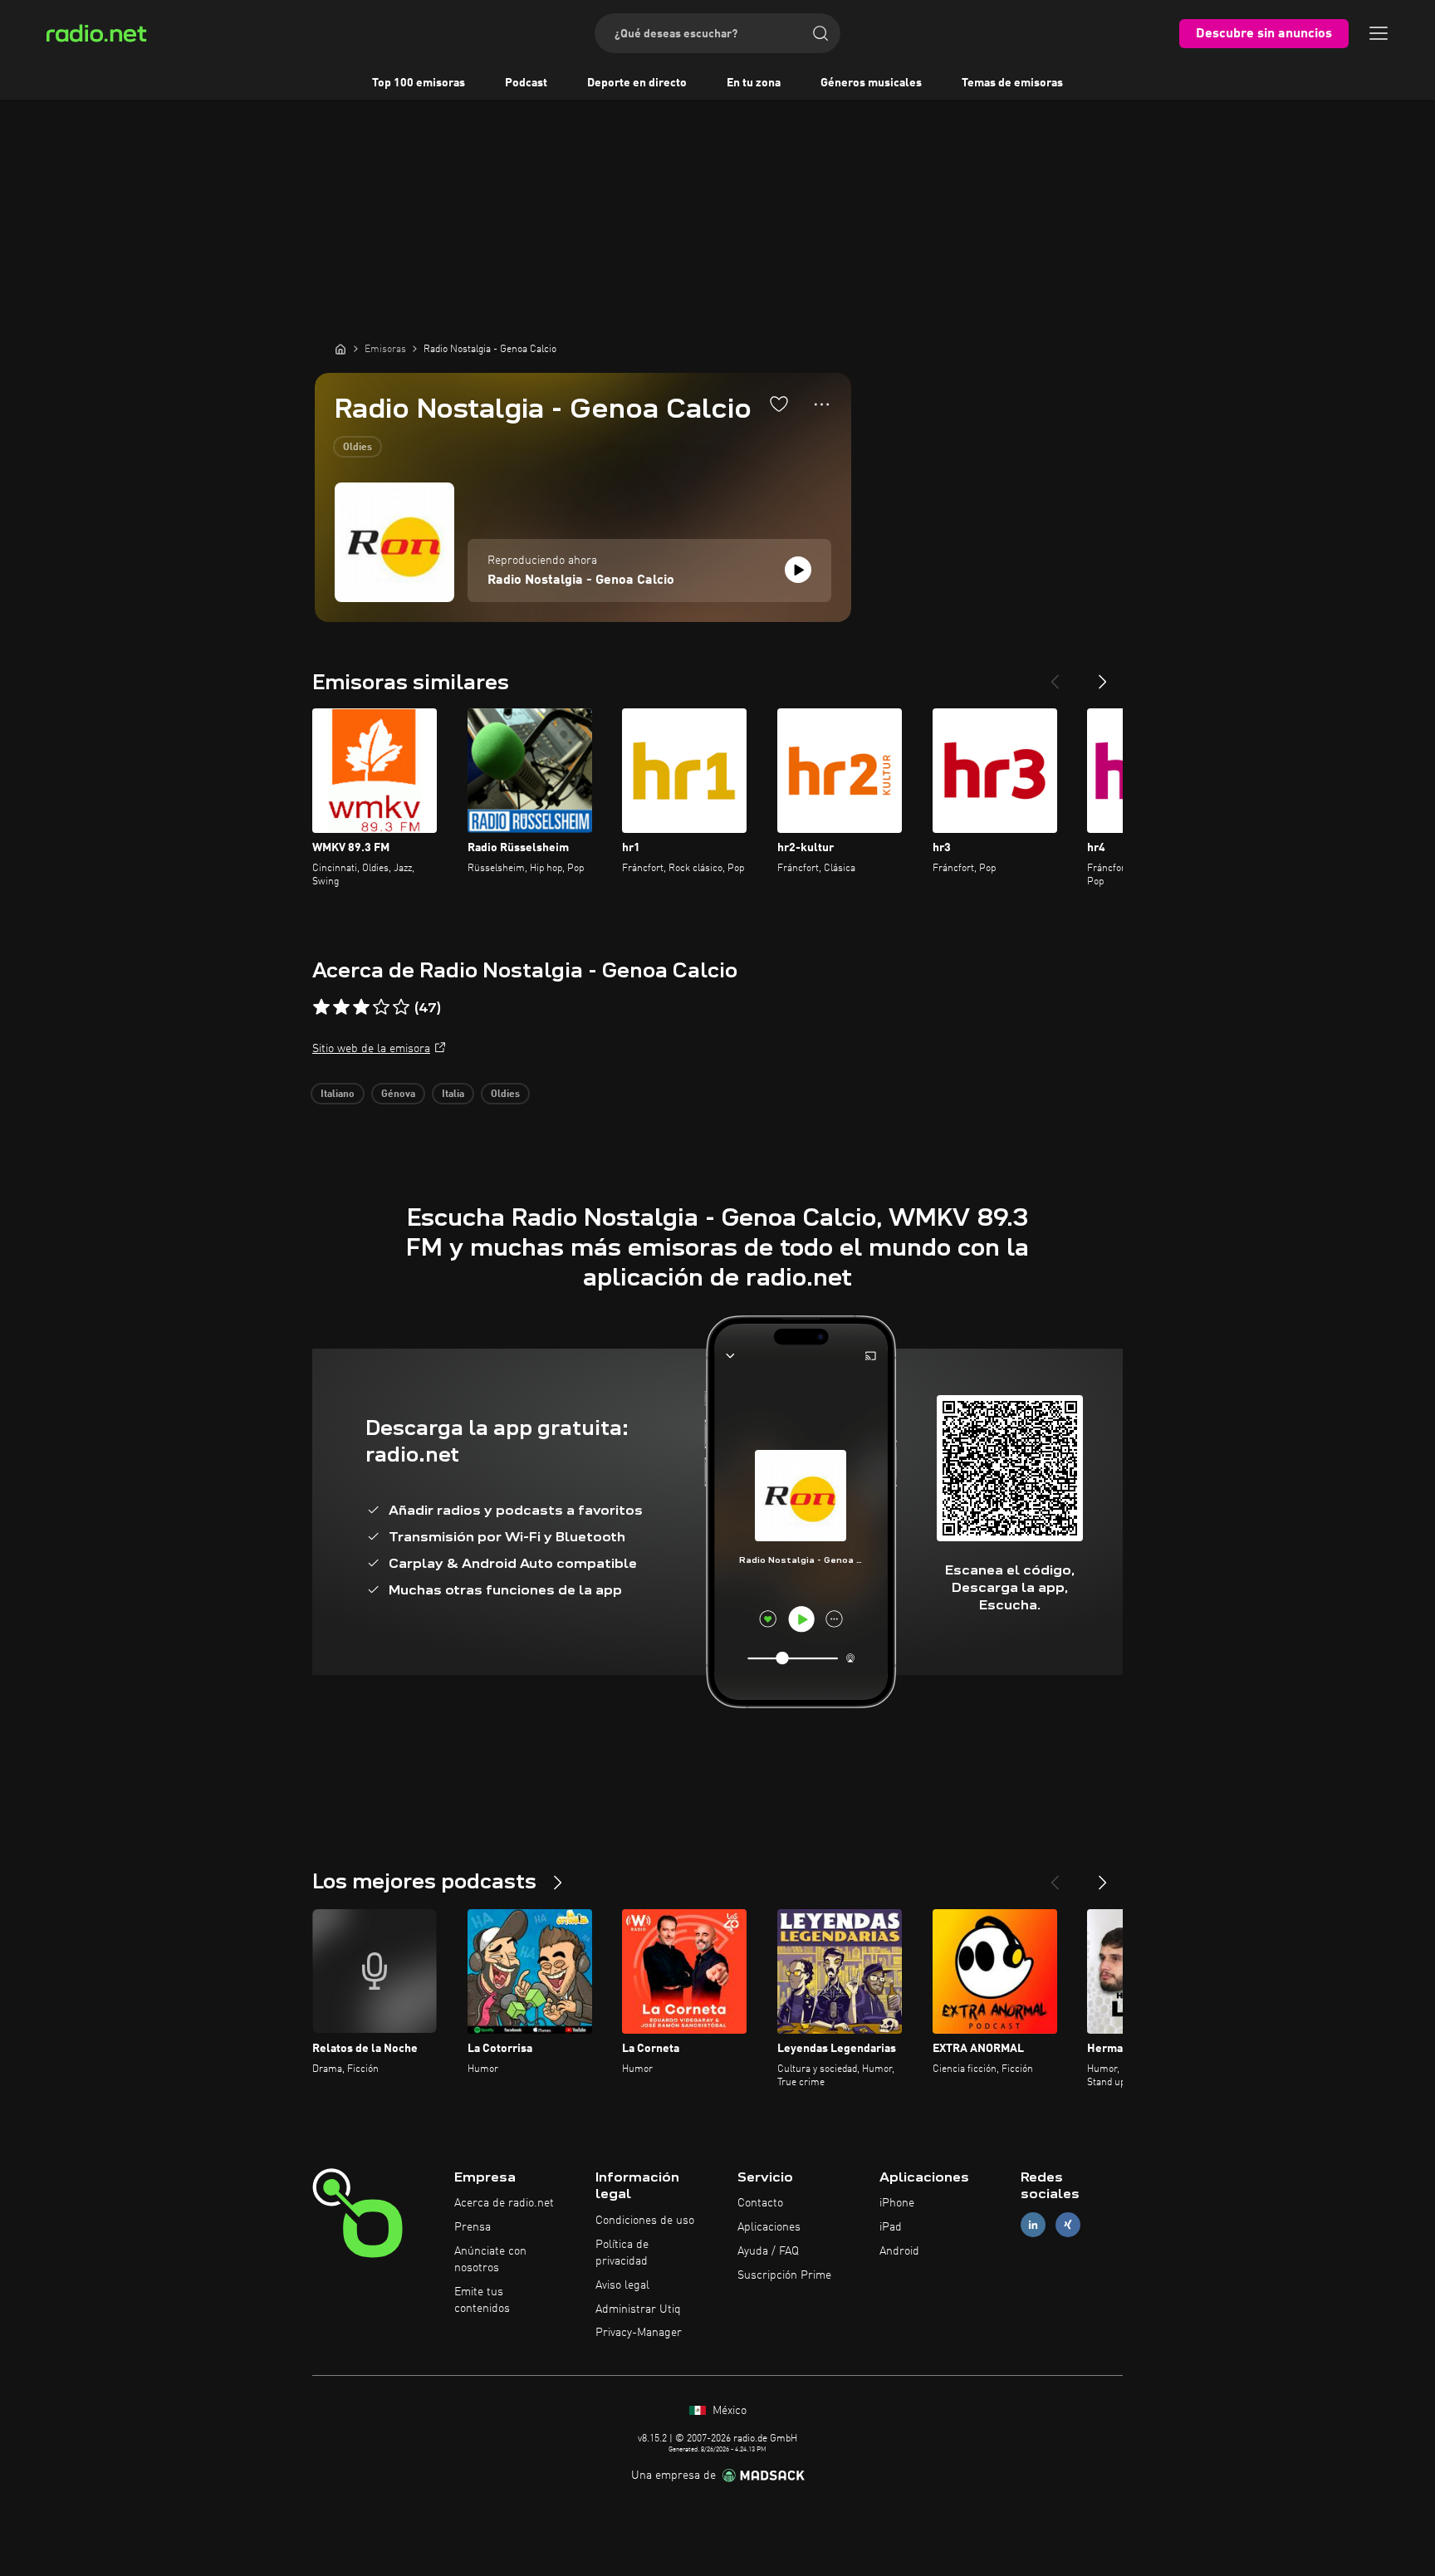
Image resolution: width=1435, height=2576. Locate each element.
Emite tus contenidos (482, 2300)
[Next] (1103, 675)
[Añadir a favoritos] (779, 404)
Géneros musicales (871, 83)
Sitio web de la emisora (371, 1049)
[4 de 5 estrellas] (381, 1007)
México (728, 2411)
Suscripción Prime (784, 2275)
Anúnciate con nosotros (490, 2260)
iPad (891, 2227)
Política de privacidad (622, 2253)
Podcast (526, 83)
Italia (453, 1095)
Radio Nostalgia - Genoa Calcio (581, 580)
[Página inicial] (340, 349)
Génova (398, 1095)
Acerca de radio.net (504, 2203)
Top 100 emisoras (419, 83)
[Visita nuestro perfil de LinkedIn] (1033, 2225)
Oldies (358, 448)
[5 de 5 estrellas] (401, 1007)
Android (899, 2251)
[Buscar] (820, 33)
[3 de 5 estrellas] (361, 1007)
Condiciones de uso (645, 2221)
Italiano (338, 1095)
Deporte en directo (637, 83)
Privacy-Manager (639, 2333)
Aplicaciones (769, 2227)
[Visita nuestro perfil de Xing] (1068, 2225)
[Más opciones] (822, 404)
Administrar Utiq (638, 2309)
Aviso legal (622, 2285)
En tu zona (754, 83)
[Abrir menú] (1379, 33)
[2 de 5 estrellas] (341, 1007)
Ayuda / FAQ (768, 2251)
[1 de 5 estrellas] (321, 1007)
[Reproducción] (798, 570)
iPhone (897, 2203)
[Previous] (1055, 675)
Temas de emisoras (1012, 83)
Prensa (473, 2227)
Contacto (760, 2203)
